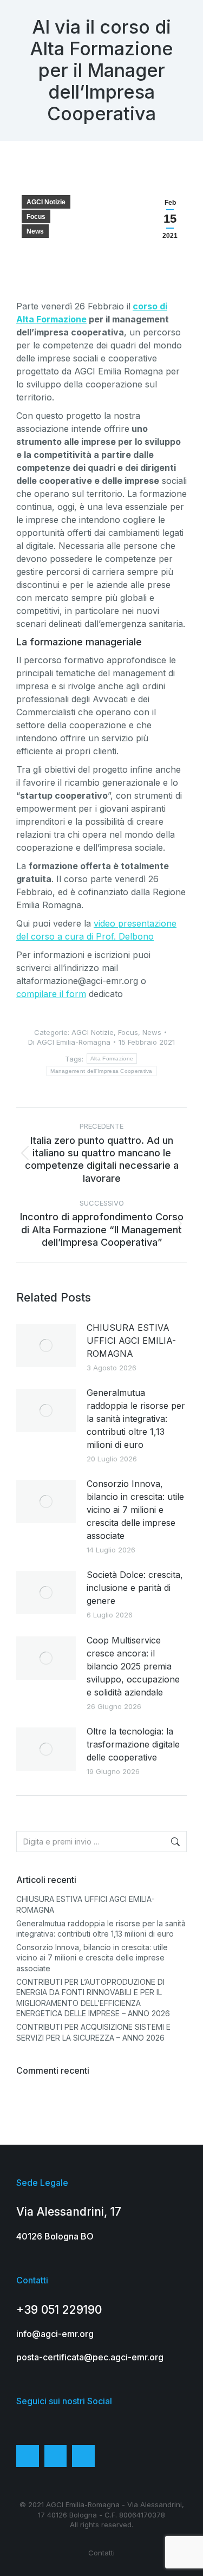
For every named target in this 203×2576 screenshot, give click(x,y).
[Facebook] (28, 2456)
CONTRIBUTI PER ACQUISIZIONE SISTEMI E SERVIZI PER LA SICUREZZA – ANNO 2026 (93, 2032)
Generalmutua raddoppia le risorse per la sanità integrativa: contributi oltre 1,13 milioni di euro (136, 1419)
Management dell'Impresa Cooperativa (101, 1071)
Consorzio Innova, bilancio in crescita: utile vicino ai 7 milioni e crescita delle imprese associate (135, 1510)
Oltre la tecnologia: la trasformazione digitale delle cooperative (133, 1744)
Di (69, 1042)
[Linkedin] (83, 2456)
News (35, 231)
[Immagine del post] (46, 1345)
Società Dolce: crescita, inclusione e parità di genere (135, 1588)
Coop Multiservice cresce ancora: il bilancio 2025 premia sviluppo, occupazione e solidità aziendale (133, 1666)
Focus (36, 217)
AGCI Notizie (46, 202)
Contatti (101, 2553)
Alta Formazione (112, 1059)
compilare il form (51, 994)
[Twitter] (56, 2456)
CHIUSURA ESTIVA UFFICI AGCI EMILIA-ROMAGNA (131, 1341)
